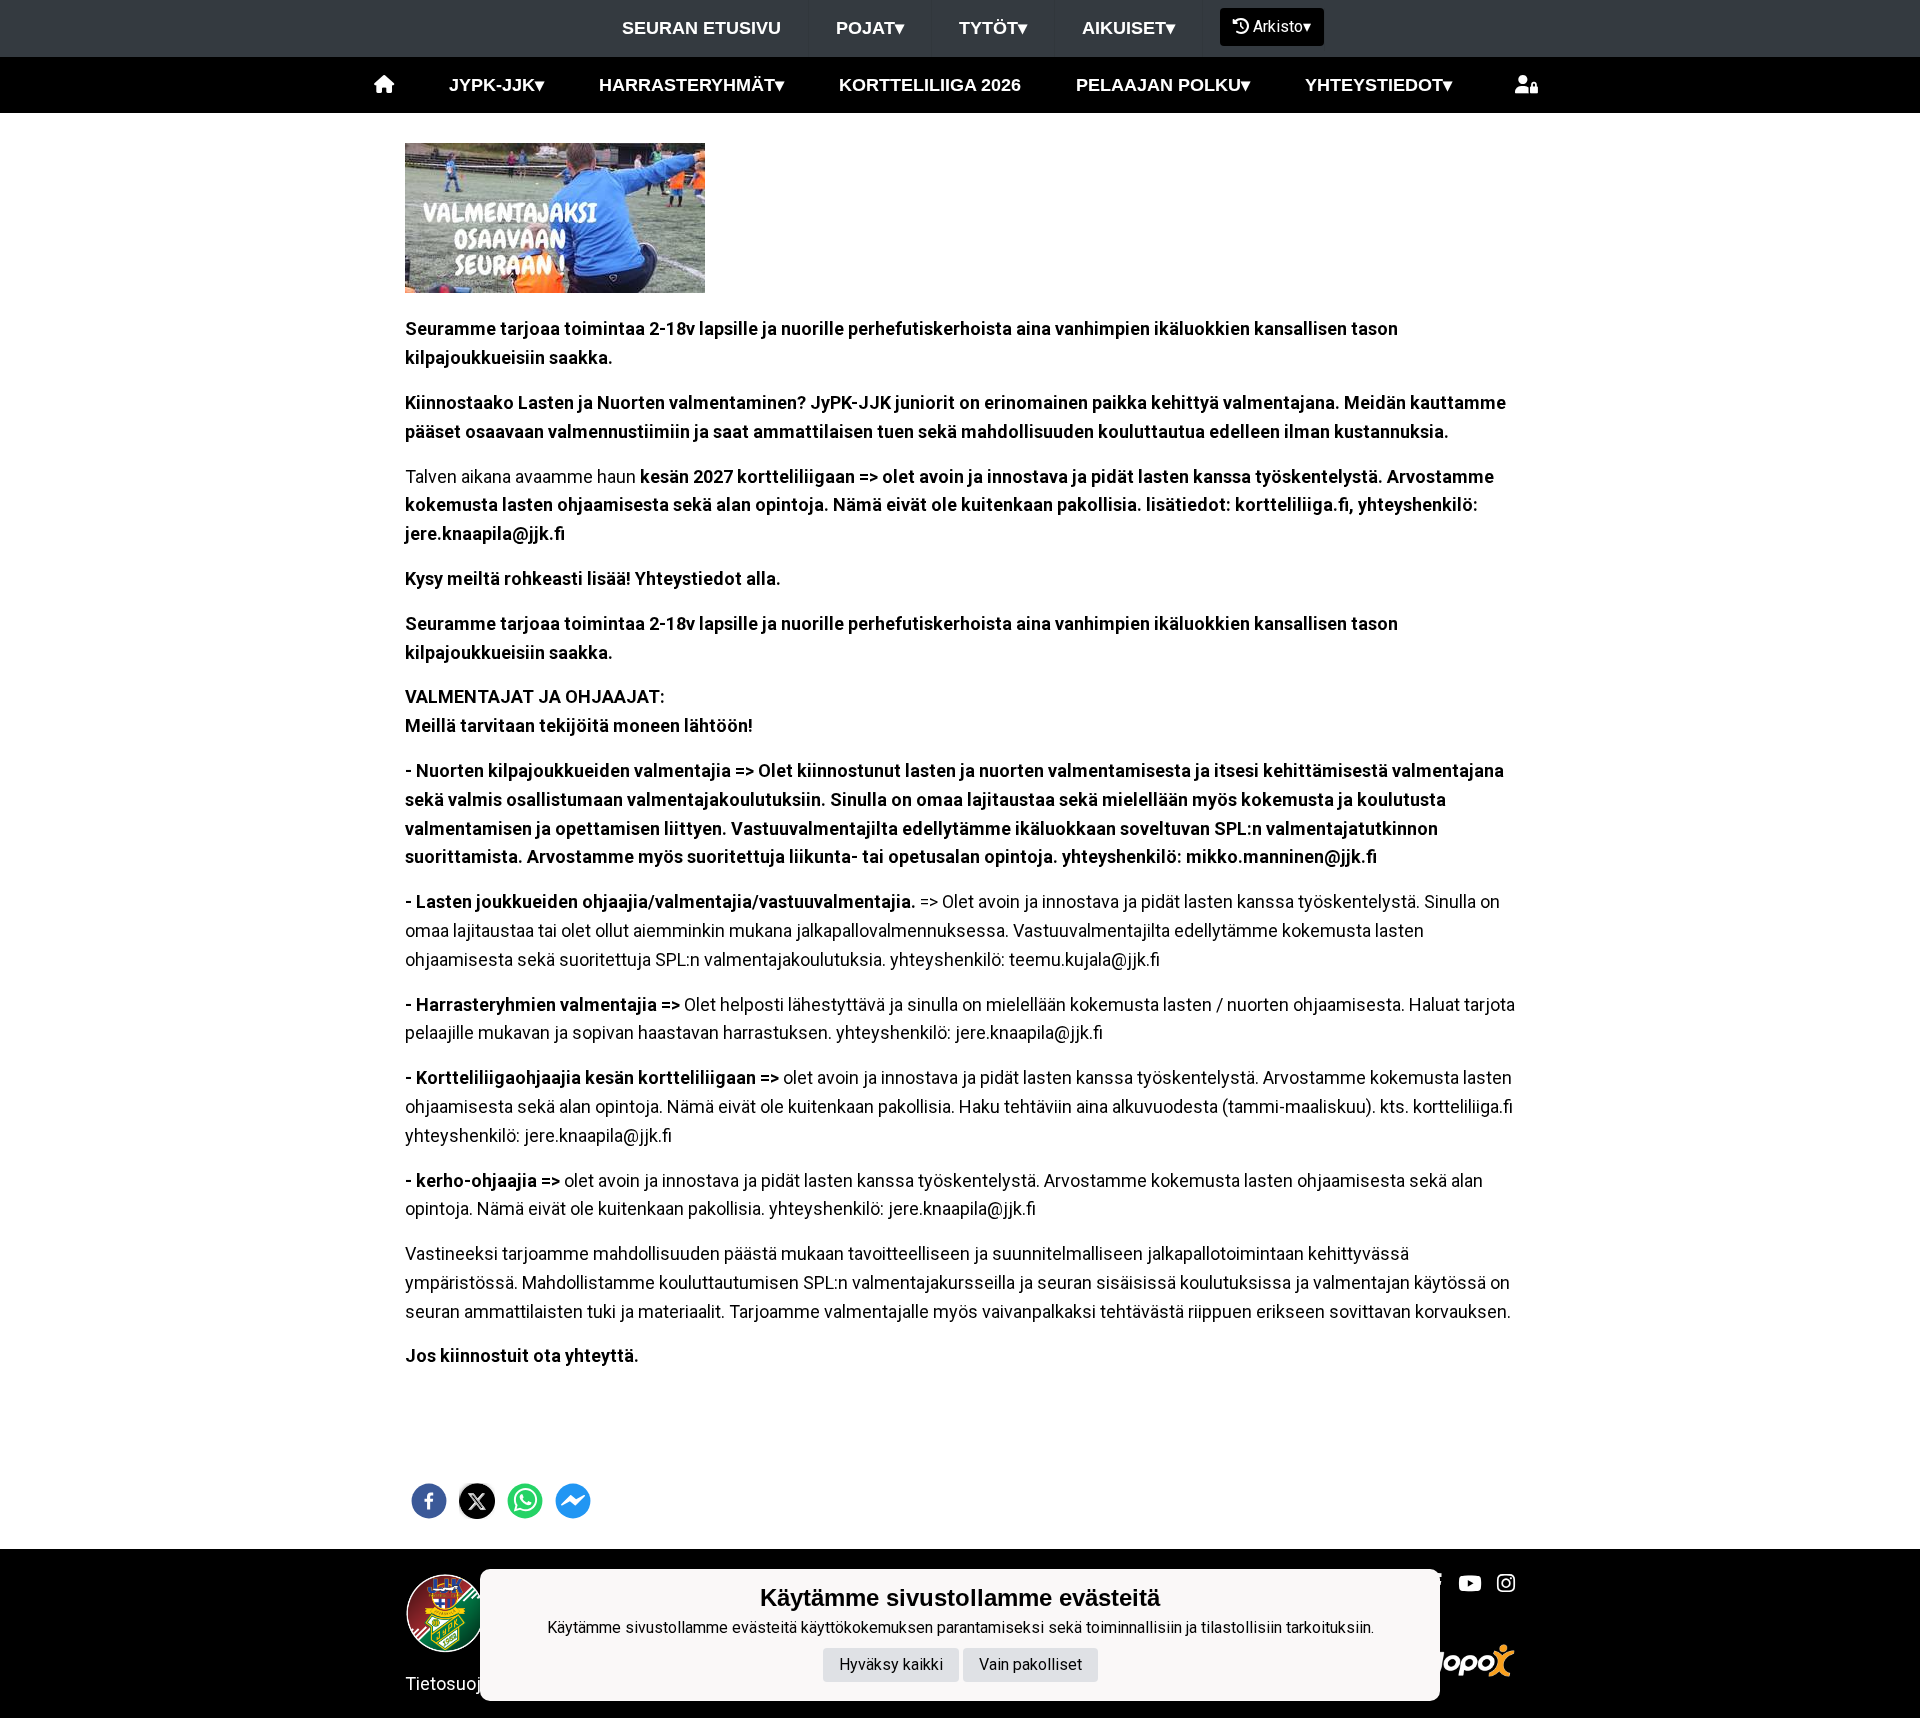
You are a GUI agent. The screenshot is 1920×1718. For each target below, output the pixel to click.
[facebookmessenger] (573, 1501)
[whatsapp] (525, 1501)
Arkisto (1282, 26)
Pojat (870, 28)
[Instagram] (1498, 1584)
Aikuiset (1128, 28)
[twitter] (477, 1501)
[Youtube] (1461, 1584)
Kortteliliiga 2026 (930, 85)
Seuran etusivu (701, 28)
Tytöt (993, 28)
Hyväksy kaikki (891, 1663)
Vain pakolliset (1030, 1663)
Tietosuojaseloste (477, 1683)
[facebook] (429, 1501)
